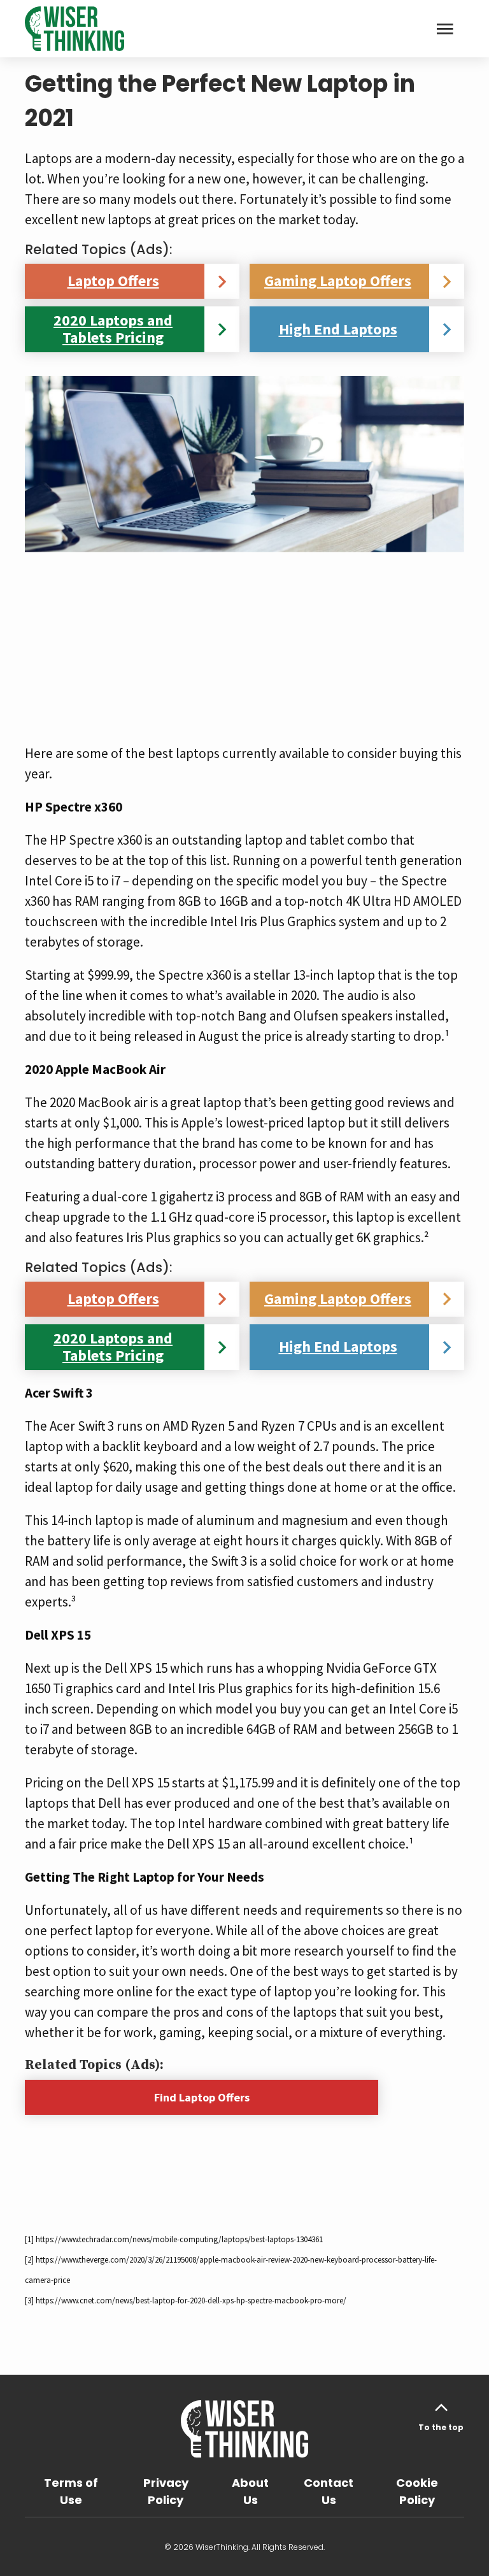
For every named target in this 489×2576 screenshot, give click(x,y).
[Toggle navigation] (445, 29)
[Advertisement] (244, 641)
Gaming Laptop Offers (338, 281)
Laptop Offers (113, 281)
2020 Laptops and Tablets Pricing (113, 329)
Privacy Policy (166, 2491)
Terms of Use (71, 2491)
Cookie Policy (417, 2491)
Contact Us (329, 2491)
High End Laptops (338, 329)
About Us (250, 2491)
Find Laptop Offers (202, 2097)
